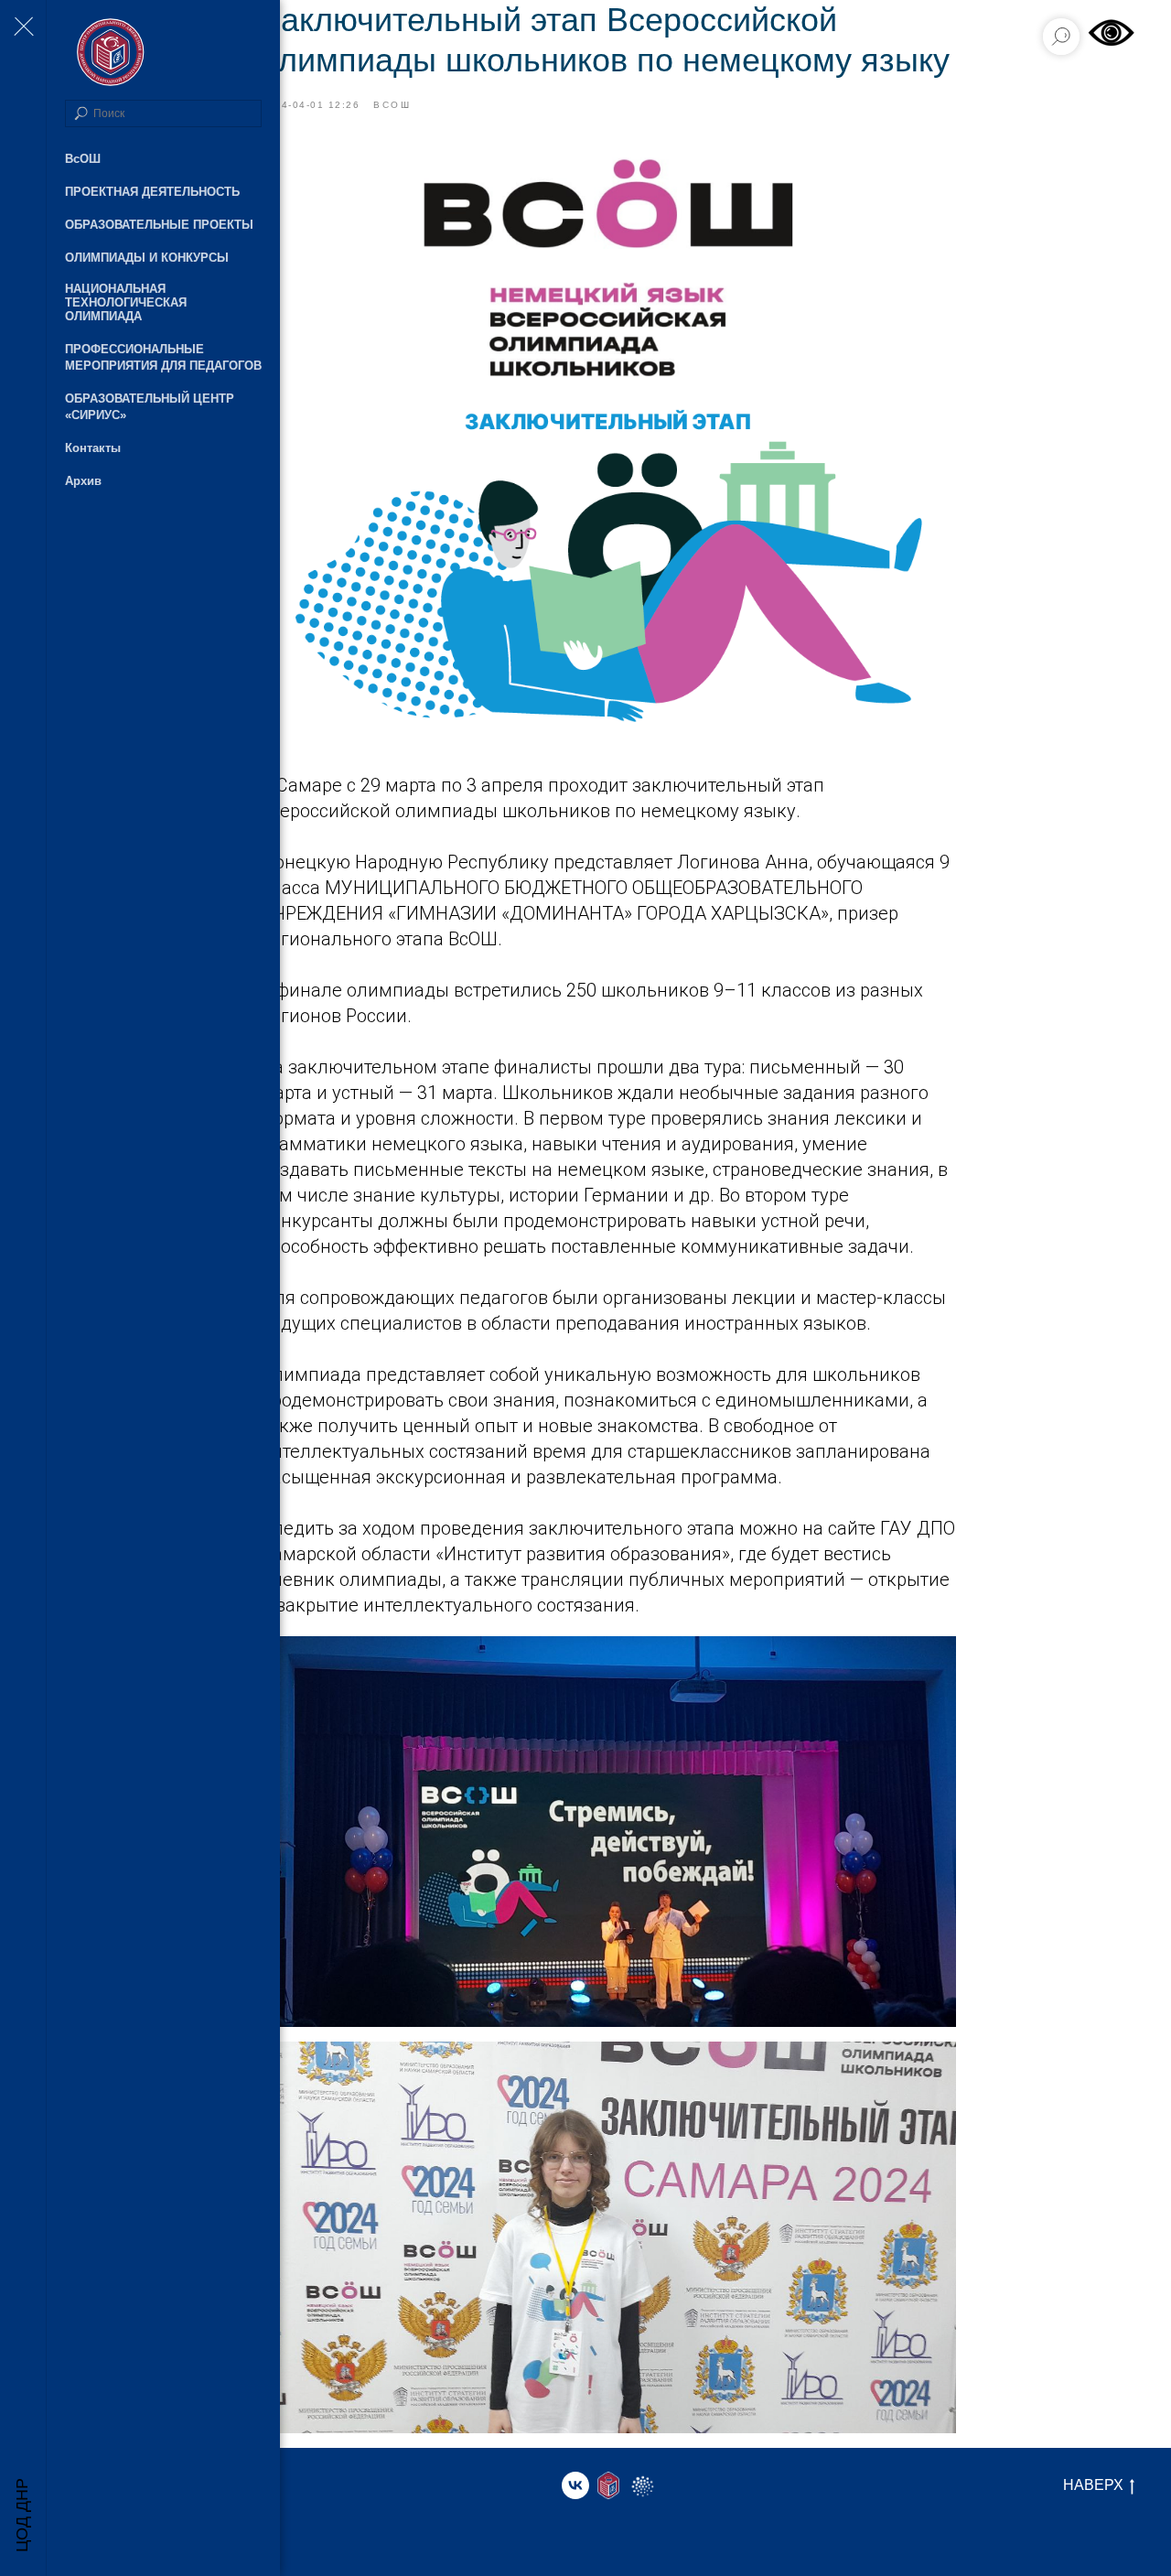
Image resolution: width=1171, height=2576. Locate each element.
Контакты (93, 448)
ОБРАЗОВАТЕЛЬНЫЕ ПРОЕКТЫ (159, 225)
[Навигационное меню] (23, 27)
